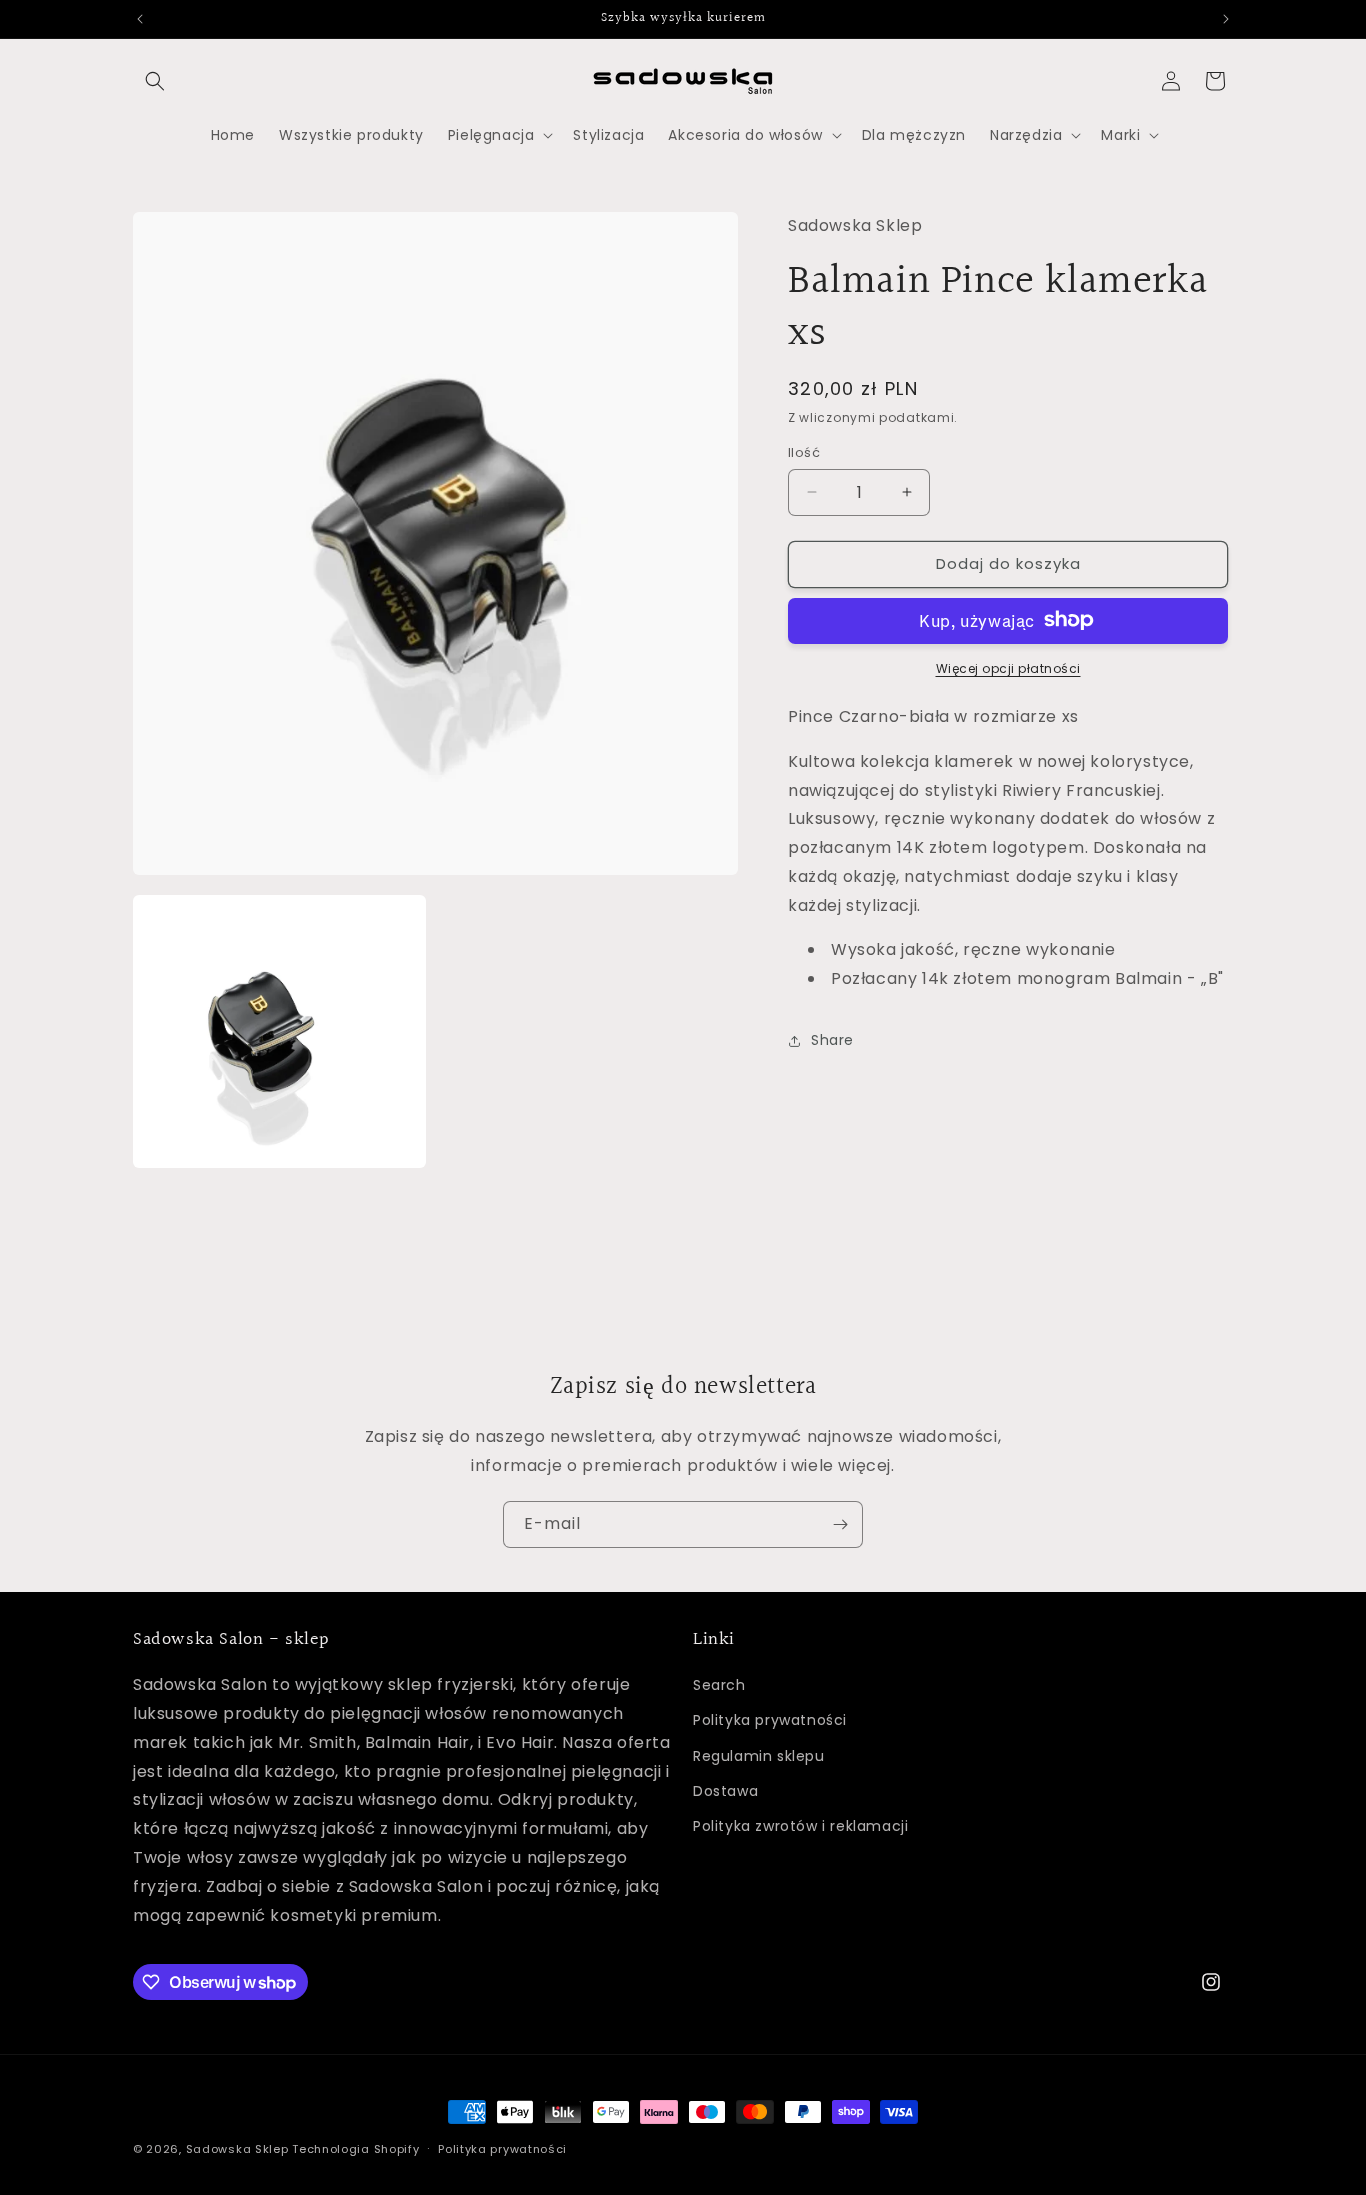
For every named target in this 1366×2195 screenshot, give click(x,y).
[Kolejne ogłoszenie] (1226, 19)
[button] (155, 81)
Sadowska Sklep (237, 2149)
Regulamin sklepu (759, 1755)
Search (719, 1685)
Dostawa (725, 1790)
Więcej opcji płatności (1008, 667)
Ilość (804, 452)
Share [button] (832, 1040)
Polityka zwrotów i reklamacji (800, 1826)
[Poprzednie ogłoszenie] (140, 19)
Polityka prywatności (770, 1720)
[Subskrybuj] (840, 1524)
